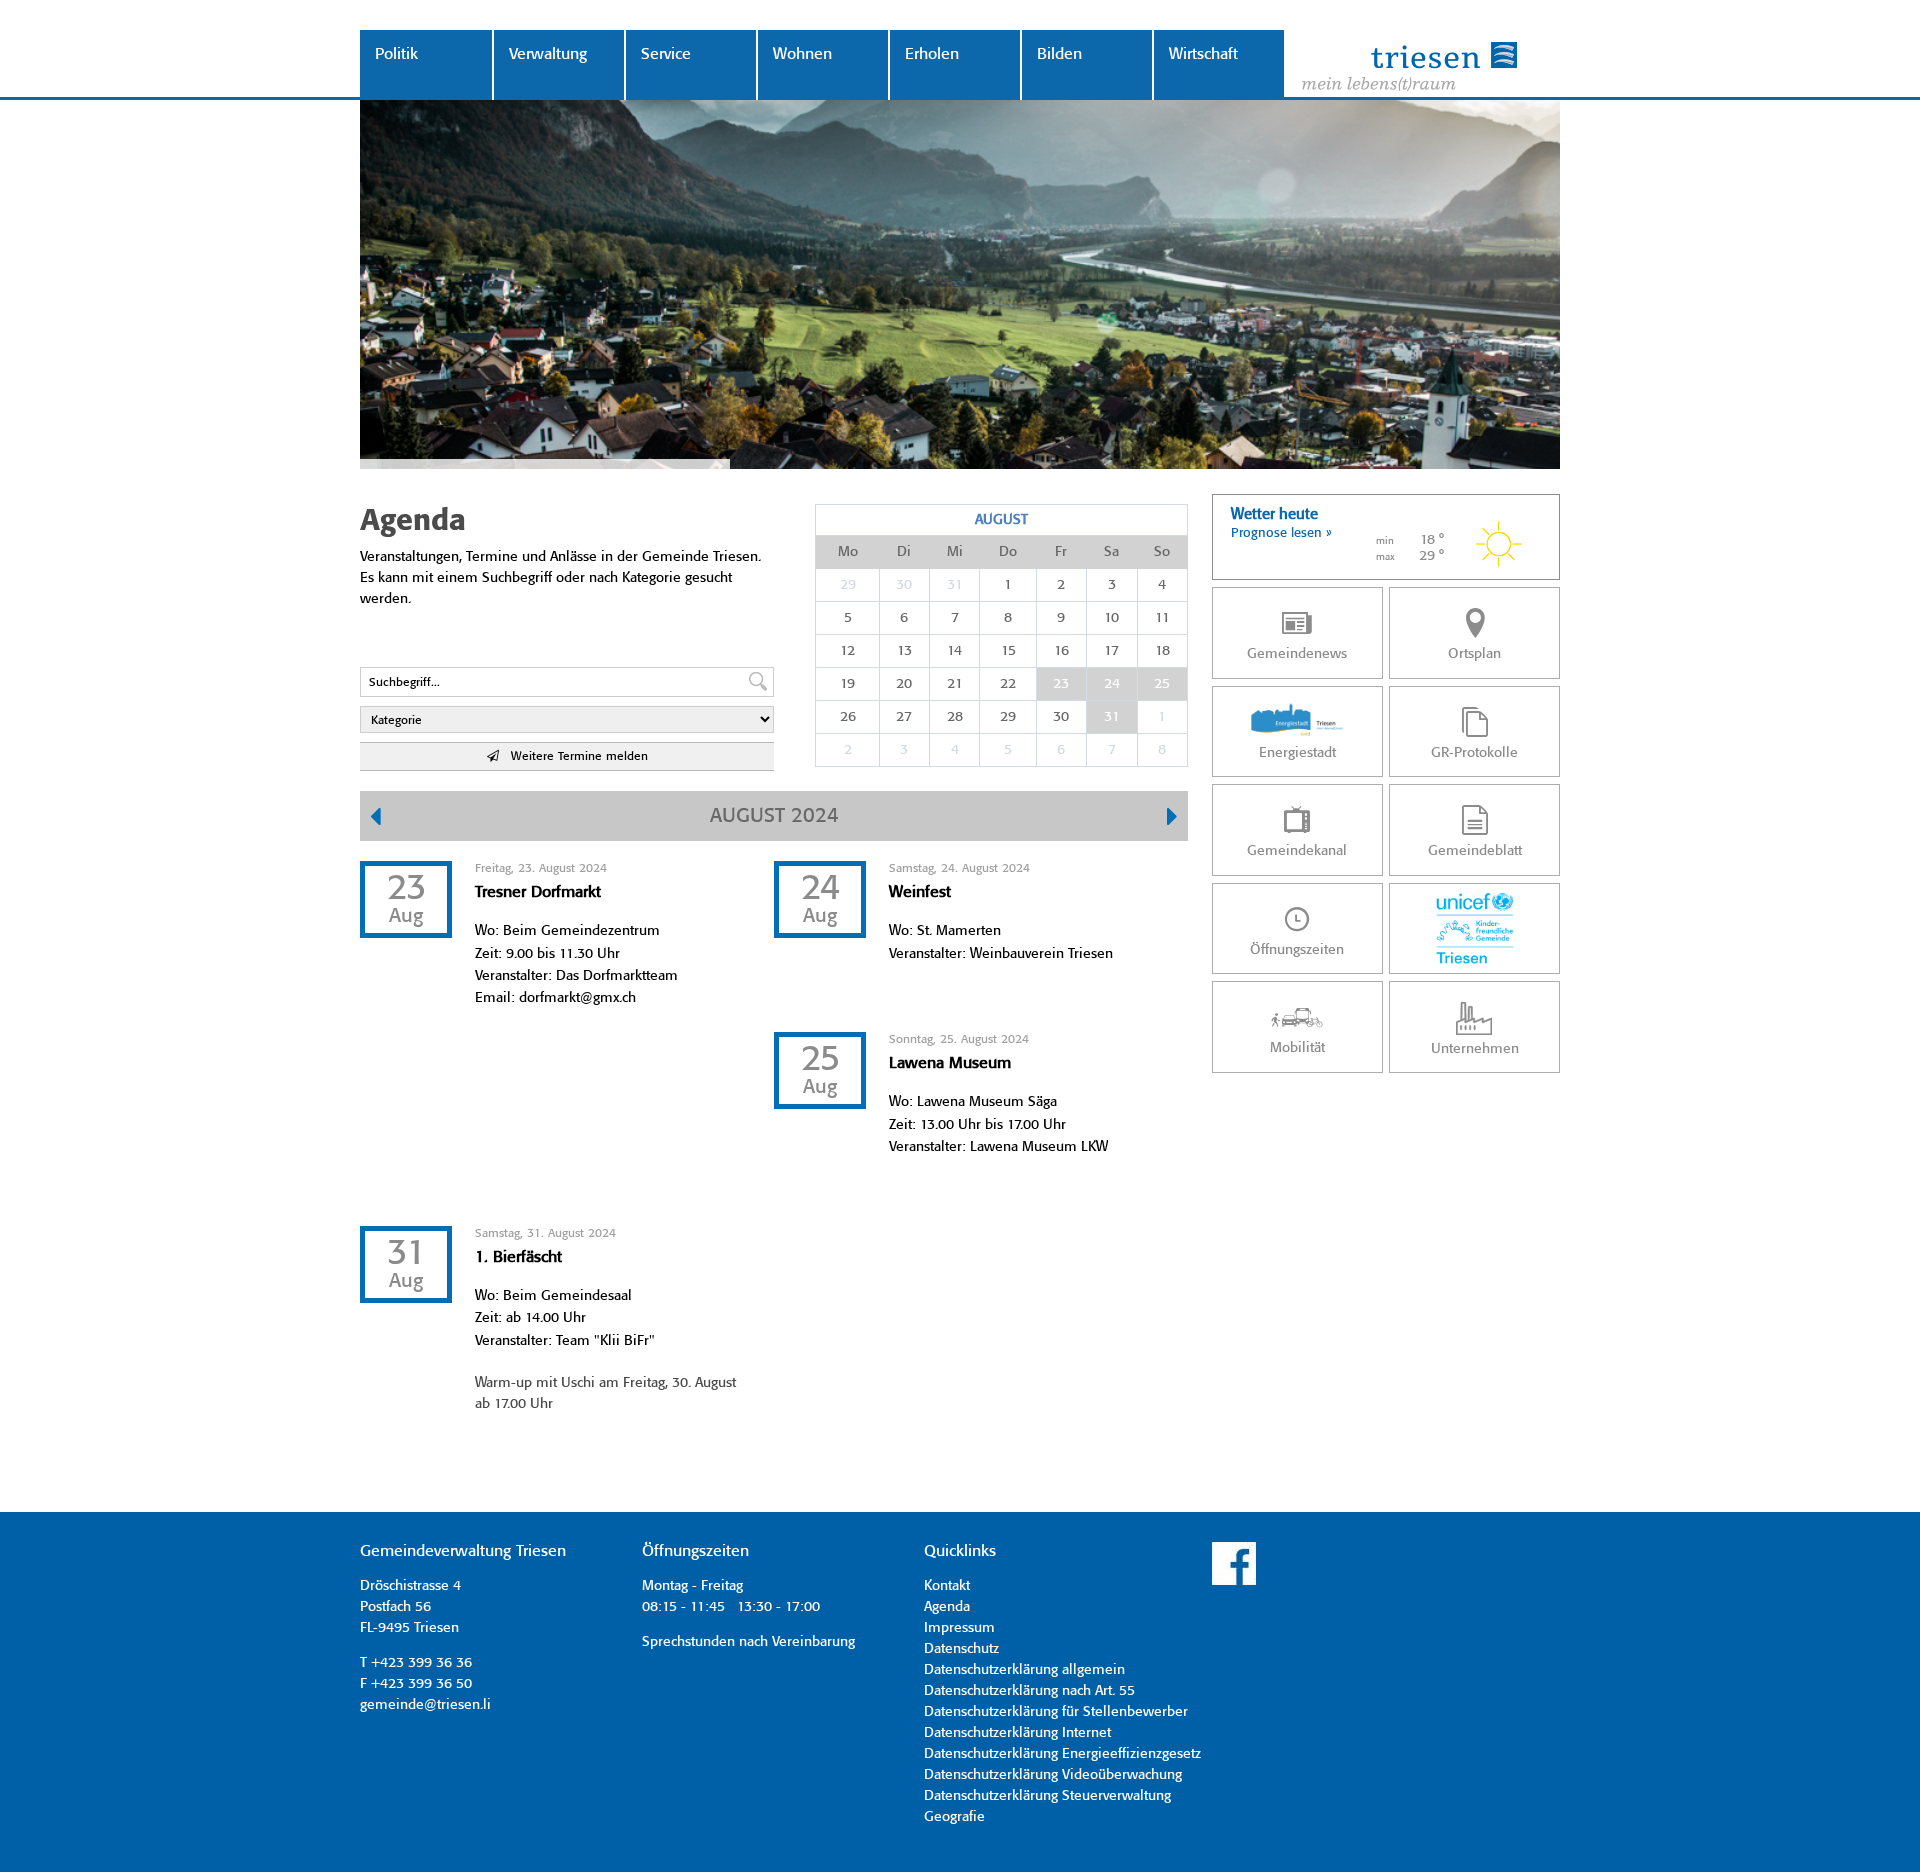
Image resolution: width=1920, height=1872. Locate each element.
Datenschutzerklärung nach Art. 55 (1029, 1691)
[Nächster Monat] (1172, 819)
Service (666, 54)
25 (1162, 684)
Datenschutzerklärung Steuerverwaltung (1047, 1796)
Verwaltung (548, 54)
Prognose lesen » (1281, 533)
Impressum (959, 1628)
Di (904, 552)
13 (904, 651)
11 (1162, 618)
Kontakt (947, 1586)
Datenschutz (961, 1649)
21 (955, 684)
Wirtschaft (1203, 54)
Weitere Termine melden (573, 756)
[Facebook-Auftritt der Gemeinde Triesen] (1234, 1582)
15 (1008, 651)
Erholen (932, 54)
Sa (1111, 552)
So (1162, 552)
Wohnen (802, 54)
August (1001, 520)
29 (848, 585)
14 (954, 651)
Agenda (947, 1607)
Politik (396, 54)
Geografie (954, 1817)
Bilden (1059, 54)
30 (904, 585)
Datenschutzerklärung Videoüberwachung (1053, 1775)
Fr (1061, 552)
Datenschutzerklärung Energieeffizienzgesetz (1062, 1754)
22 (1008, 684)
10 (1111, 618)
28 (955, 717)
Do (1008, 552)
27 (904, 717)
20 (904, 684)
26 (848, 717)
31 (955, 585)
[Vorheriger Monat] (375, 819)
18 (1162, 651)
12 (847, 651)
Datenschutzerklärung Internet (1017, 1733)
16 (1061, 651)
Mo (848, 552)
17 (1111, 651)
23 (1061, 684)
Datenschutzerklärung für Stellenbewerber (1056, 1712)
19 (847, 684)
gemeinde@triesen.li (425, 1705)
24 (1112, 684)
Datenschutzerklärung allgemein (1024, 1670)
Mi (955, 552)
